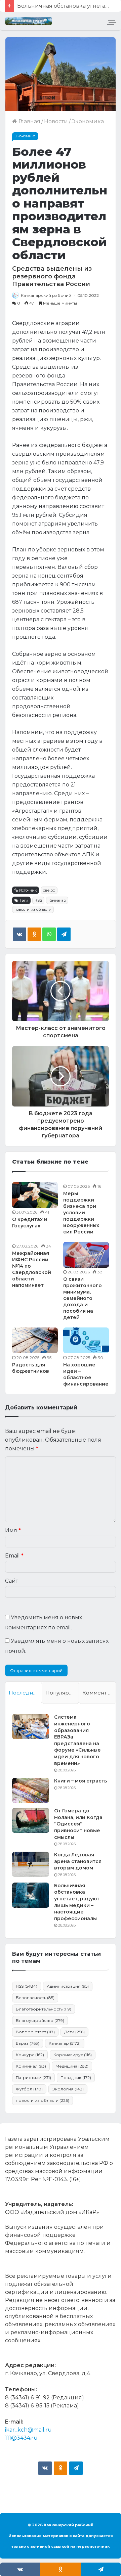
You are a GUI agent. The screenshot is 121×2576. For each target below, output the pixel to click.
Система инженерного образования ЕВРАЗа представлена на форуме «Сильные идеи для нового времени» (77, 1740)
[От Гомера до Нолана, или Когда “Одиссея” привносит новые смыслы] (31, 1820)
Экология (68, 2089)
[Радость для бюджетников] (35, 1340)
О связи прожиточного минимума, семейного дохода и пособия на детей (83, 1298)
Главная (29, 121)
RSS (38, 900)
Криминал (31, 2066)
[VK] (19, 934)
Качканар (57, 900)
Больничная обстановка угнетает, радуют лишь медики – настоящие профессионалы (77, 1902)
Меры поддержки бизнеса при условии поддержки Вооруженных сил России (81, 1213)
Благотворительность (44, 2009)
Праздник (76, 2077)
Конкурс (30, 2055)
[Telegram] (64, 934)
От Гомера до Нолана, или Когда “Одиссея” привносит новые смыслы (78, 1824)
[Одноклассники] (34, 934)
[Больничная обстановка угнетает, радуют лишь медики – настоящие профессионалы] (31, 1895)
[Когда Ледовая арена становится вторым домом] (31, 1864)
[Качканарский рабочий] (29, 21)
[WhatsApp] (49, 934)
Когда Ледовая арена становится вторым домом (78, 1861)
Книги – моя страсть (80, 1781)
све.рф (49, 890)
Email (14, 1556)
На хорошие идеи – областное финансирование (86, 1374)
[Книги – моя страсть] (31, 1790)
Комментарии (99, 1693)
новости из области (33, 909)
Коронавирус (73, 2055)
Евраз (28, 2043)
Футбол (29, 2089)
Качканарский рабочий (46, 295)
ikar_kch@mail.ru (28, 2430)
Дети (74, 2032)
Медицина (72, 2066)
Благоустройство (40, 2020)
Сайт (12, 1581)
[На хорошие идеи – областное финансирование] (86, 1340)
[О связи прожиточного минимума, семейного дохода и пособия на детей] (86, 1255)
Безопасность (35, 1998)
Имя (13, 1530)
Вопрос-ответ (35, 2032)
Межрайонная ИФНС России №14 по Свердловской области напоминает (32, 1269)
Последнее (24, 1693)
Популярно (61, 1693)
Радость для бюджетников (31, 1368)
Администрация (68, 1986)
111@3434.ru (21, 2438)
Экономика (88, 121)
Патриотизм (33, 2077)
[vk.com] (45, 2468)
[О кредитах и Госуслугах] (35, 1195)
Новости (56, 121)
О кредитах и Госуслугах (30, 1223)
